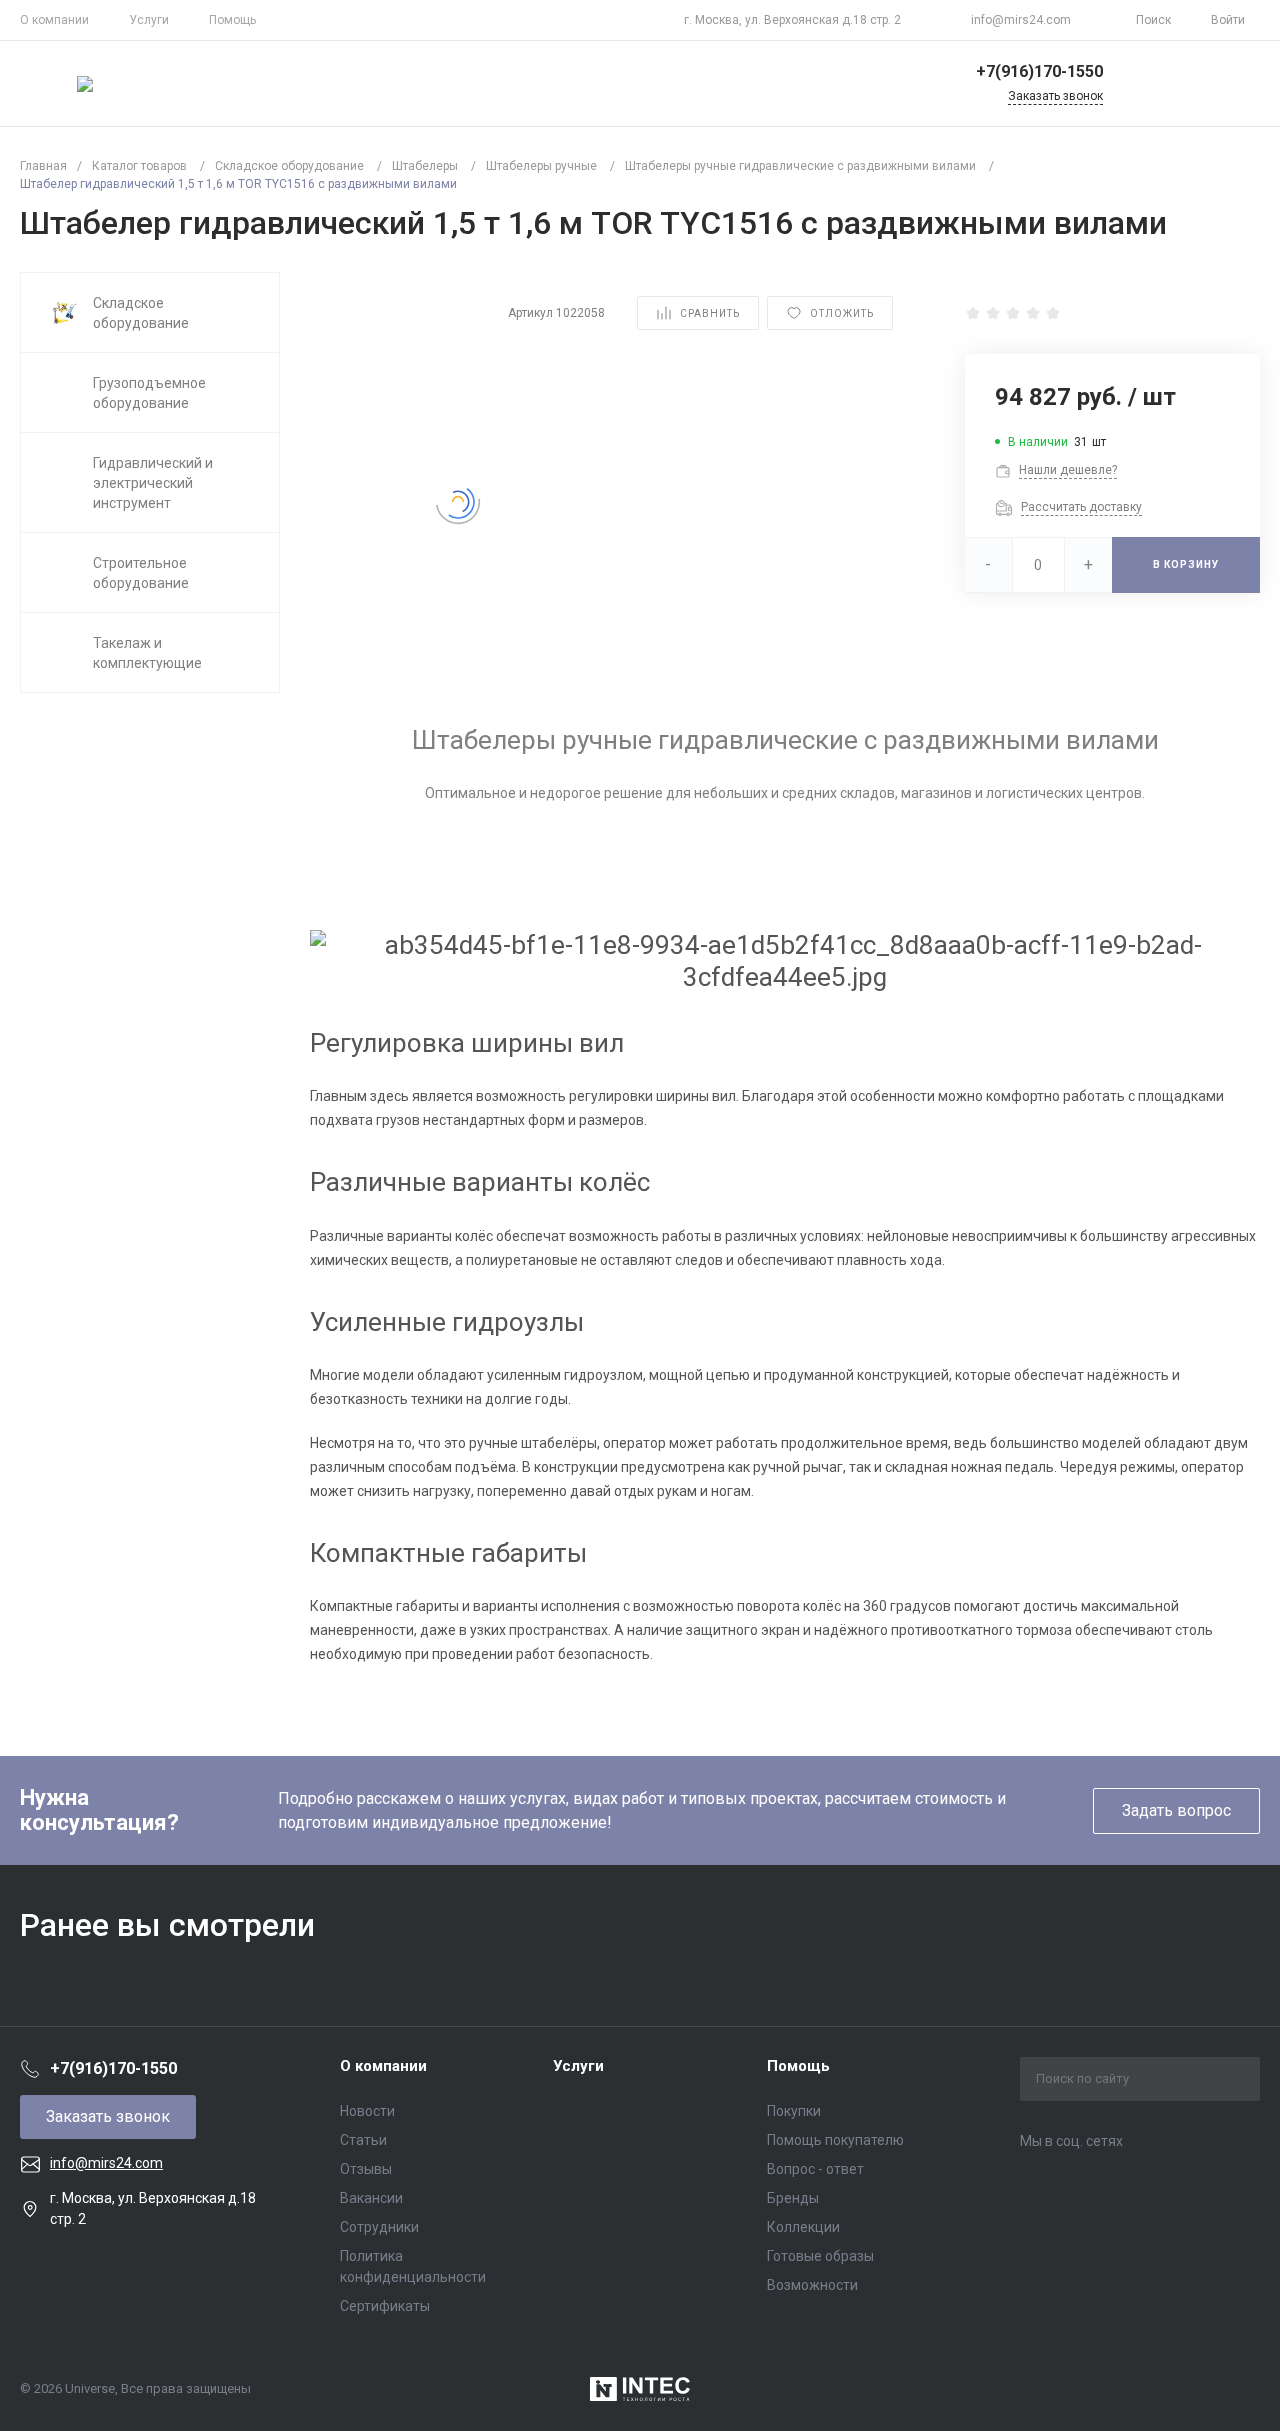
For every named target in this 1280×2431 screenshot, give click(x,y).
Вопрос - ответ (815, 2169)
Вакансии (371, 2198)
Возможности (812, 2285)
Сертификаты (385, 2306)
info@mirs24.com (1021, 20)
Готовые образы (820, 2256)
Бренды (793, 2198)
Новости (367, 2111)
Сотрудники (379, 2227)
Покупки (794, 2111)
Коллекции (803, 2227)
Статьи (363, 2140)
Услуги (149, 20)
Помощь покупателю (835, 2140)
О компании (54, 20)
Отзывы (366, 2169)
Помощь (232, 20)
